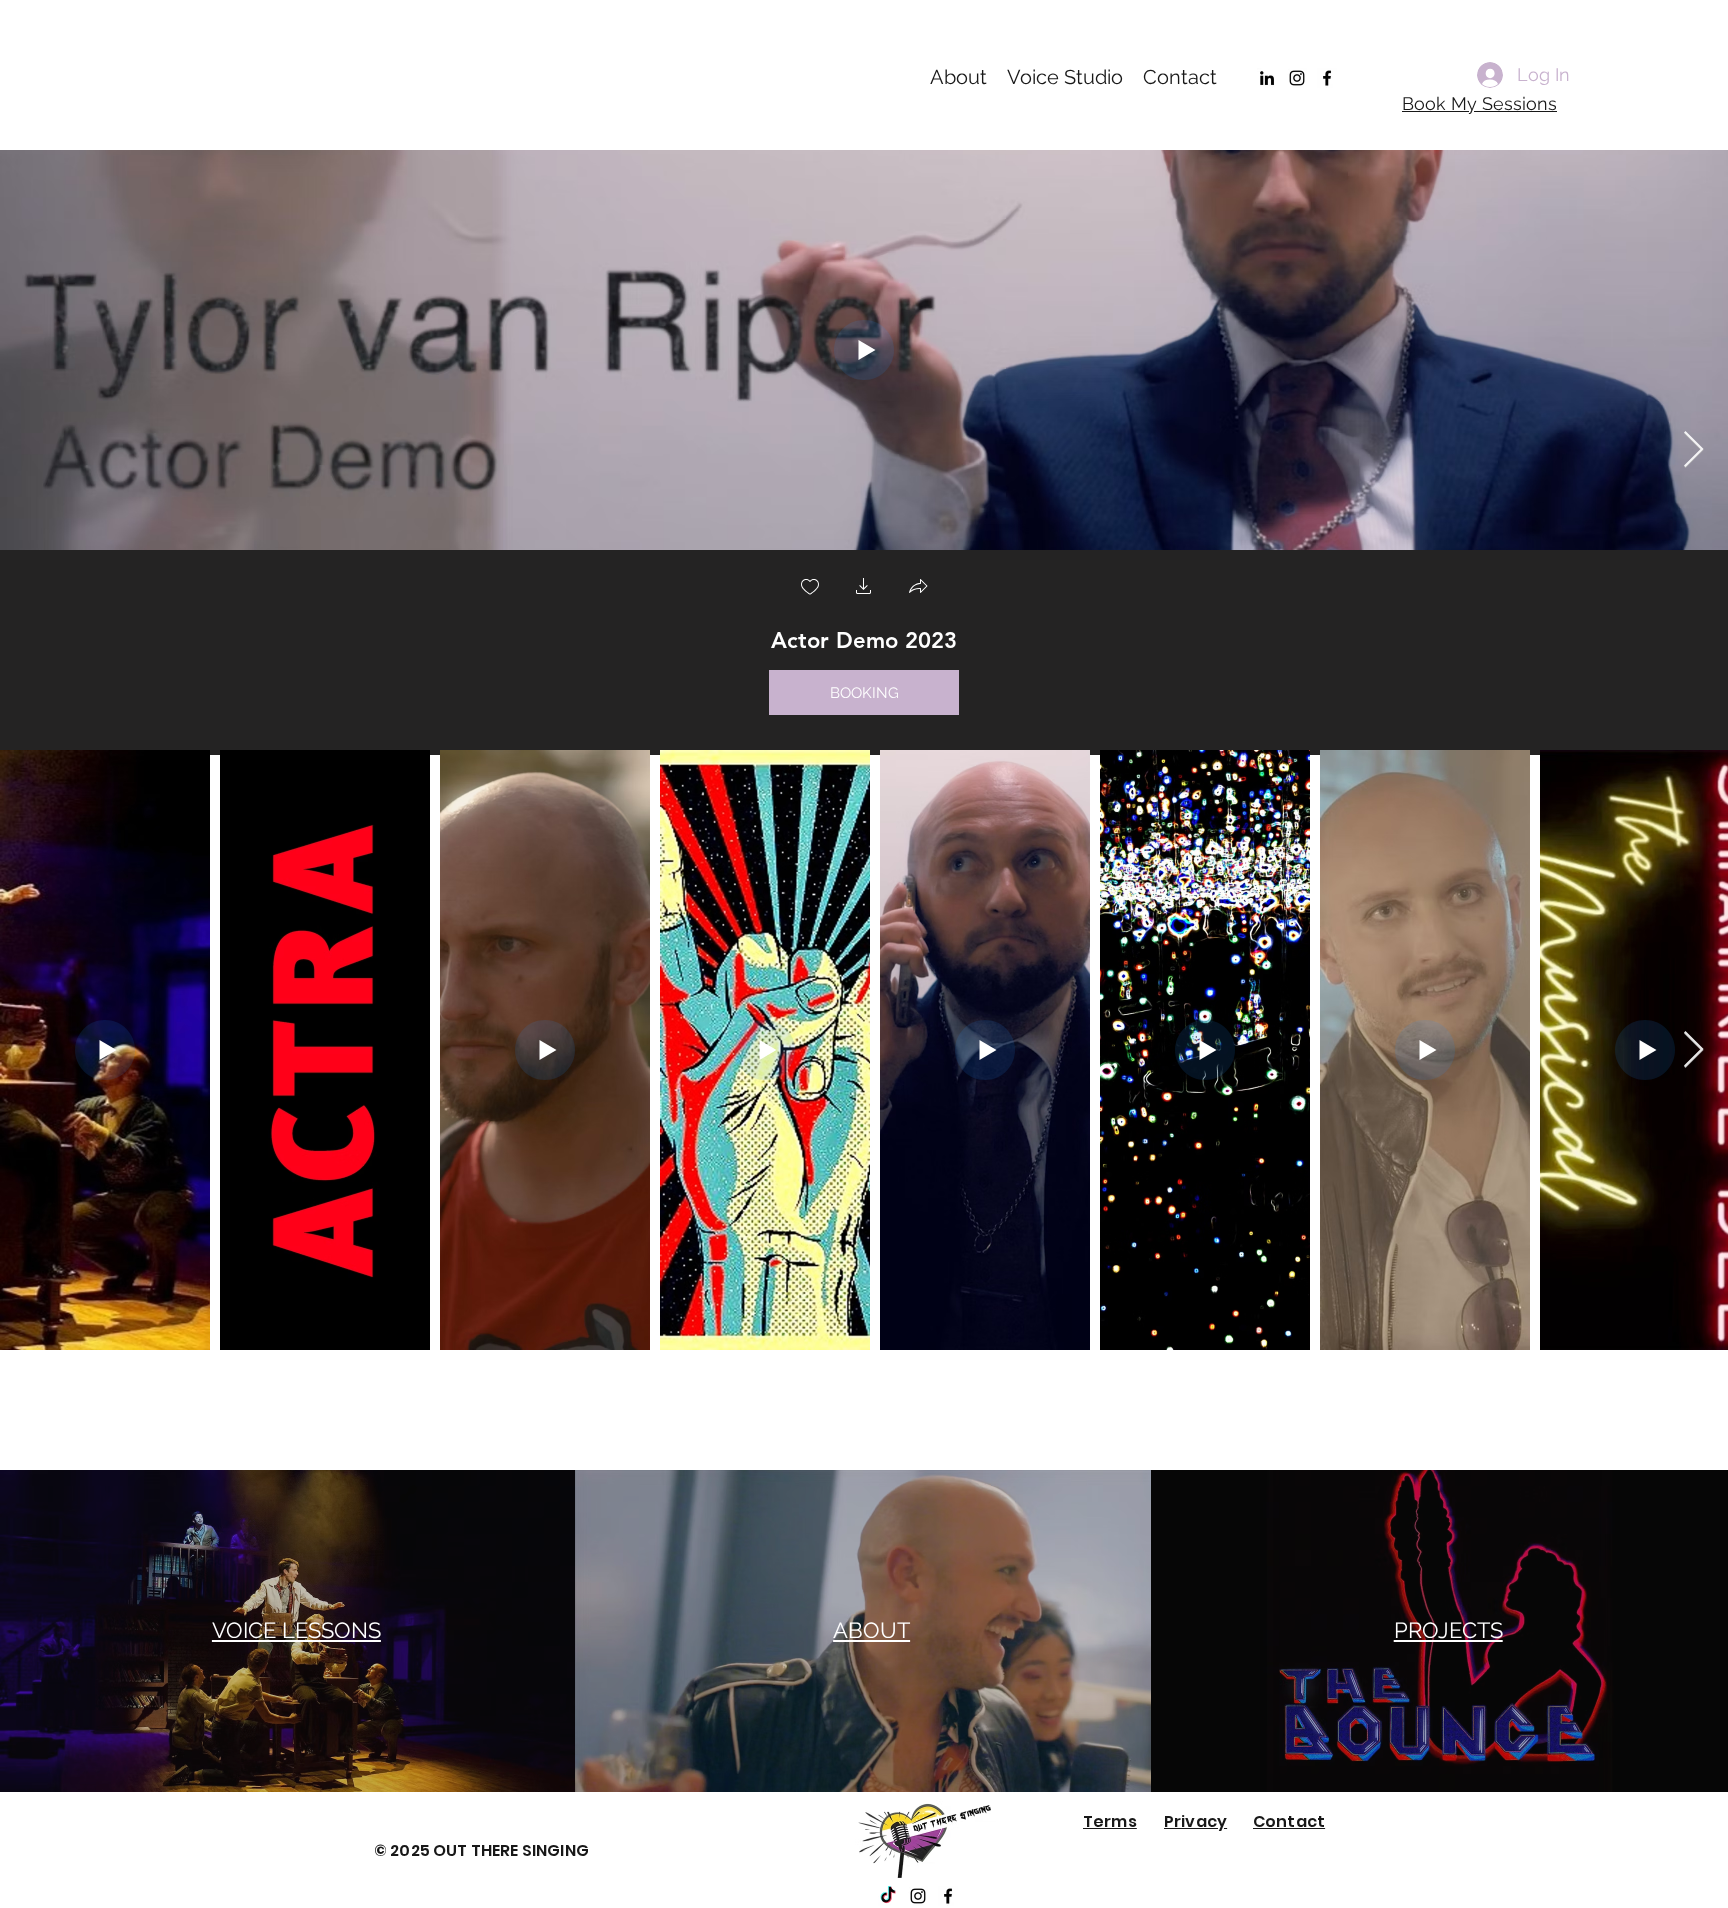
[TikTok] (888, 1896)
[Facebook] (1327, 78)
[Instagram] (1297, 78)
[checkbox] (810, 588)
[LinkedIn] (1267, 78)
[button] (864, 588)
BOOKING (864, 693)
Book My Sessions (1479, 103)
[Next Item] (1693, 450)
